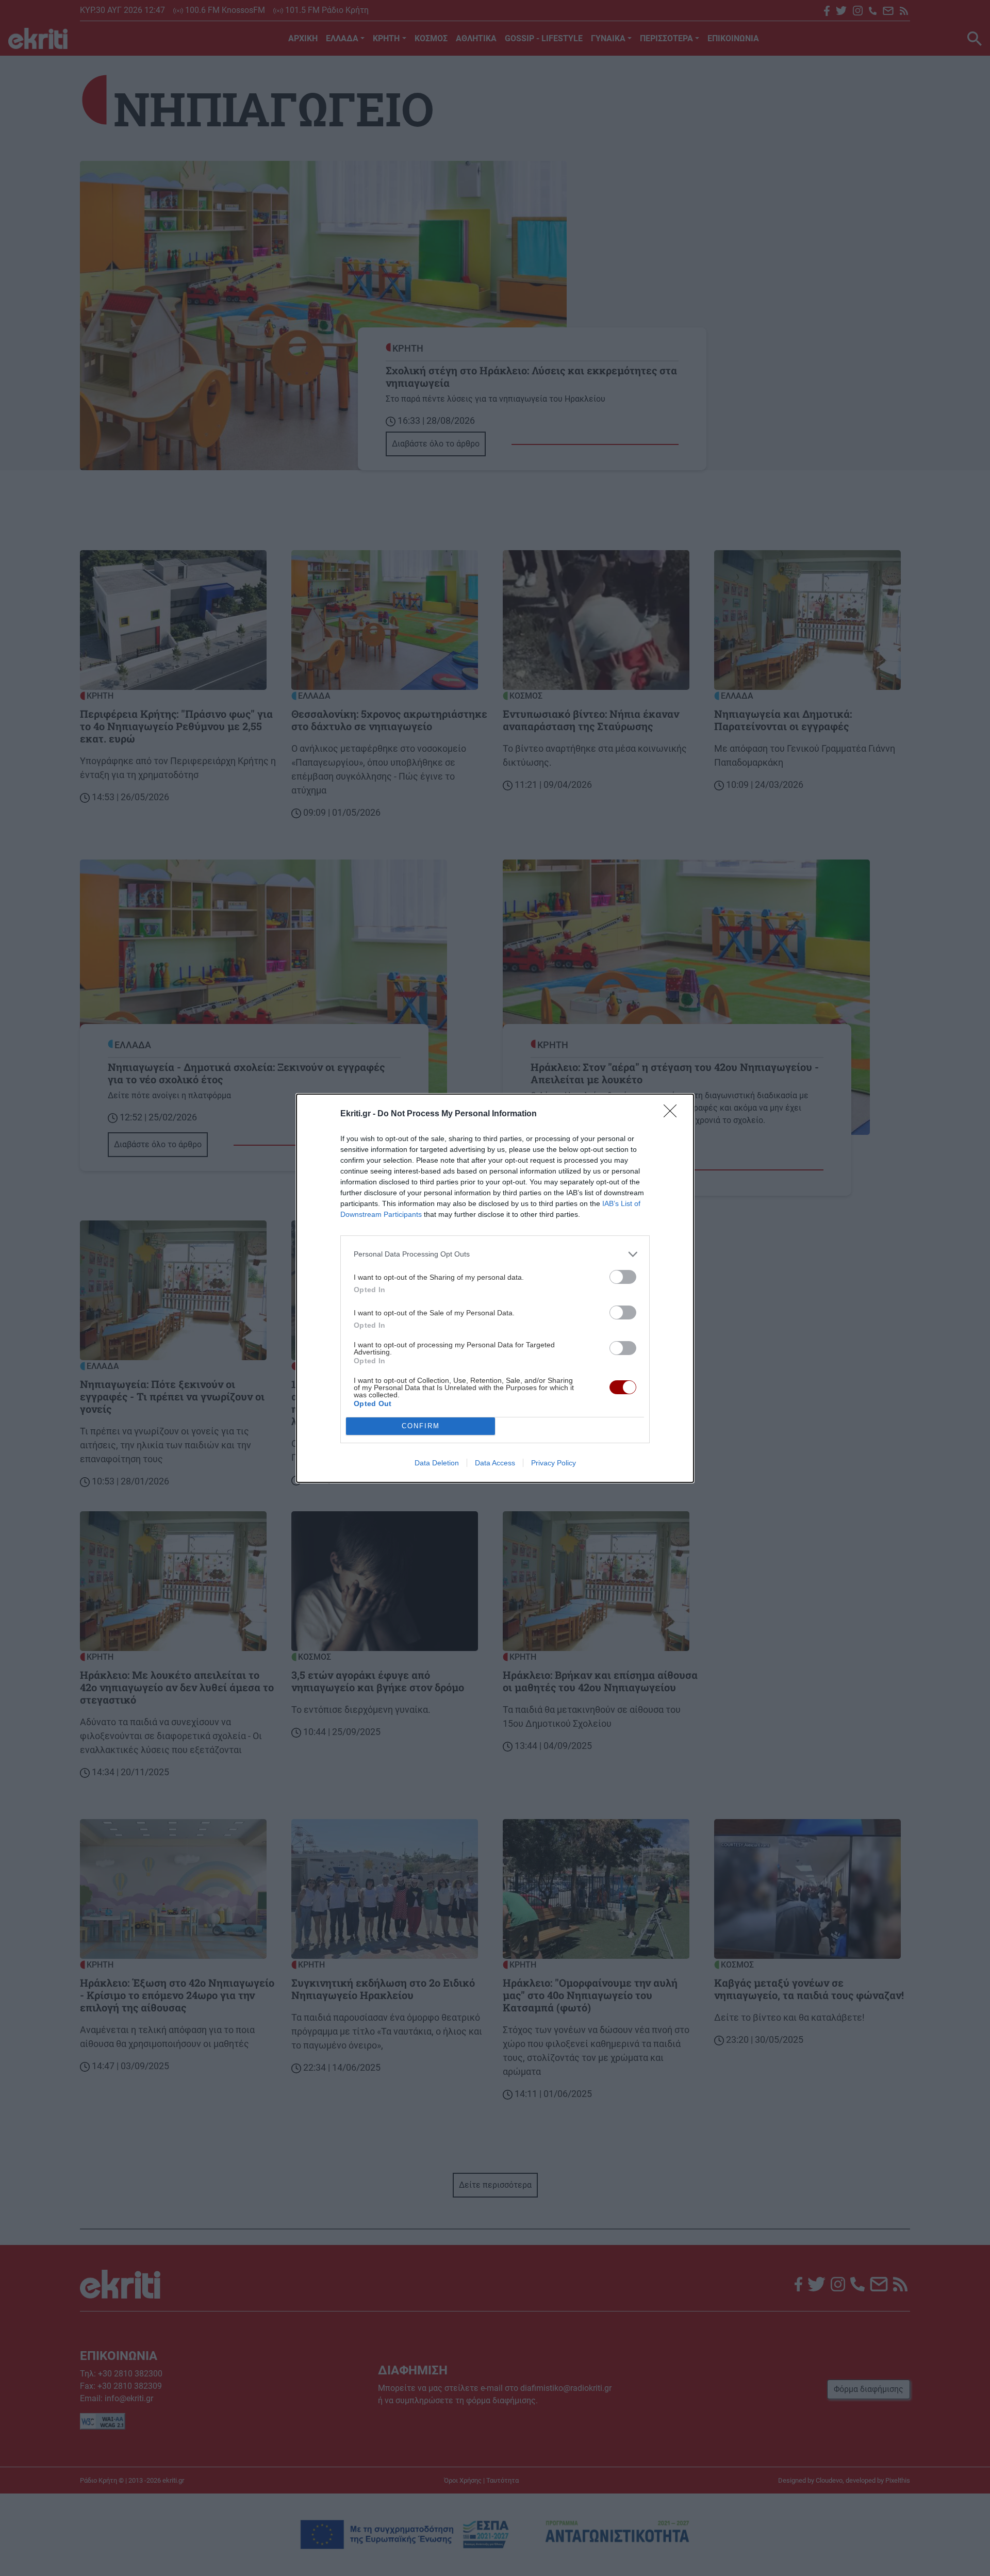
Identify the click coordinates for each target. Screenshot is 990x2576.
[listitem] (495, 1254)
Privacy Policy (554, 1463)
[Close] (673, 1114)
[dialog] (495, 1288)
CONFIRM (421, 1426)
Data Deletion (437, 1463)
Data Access (495, 1463)
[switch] (623, 1277)
